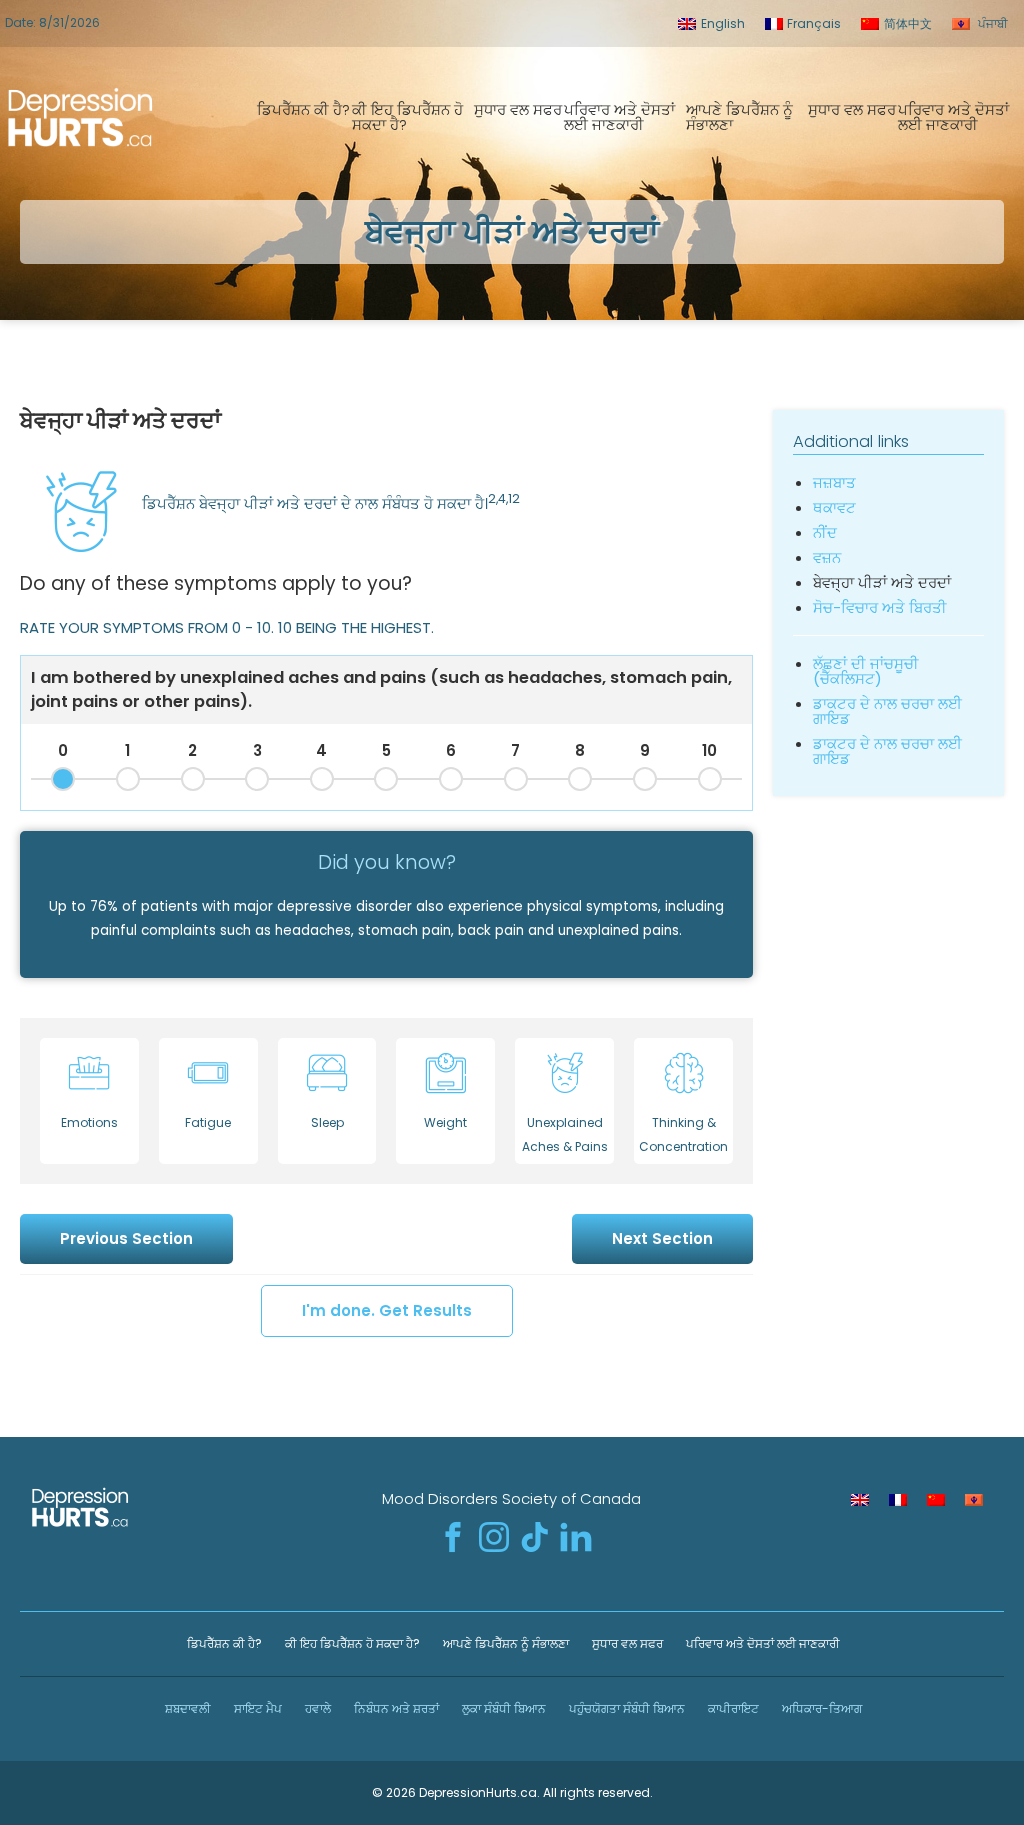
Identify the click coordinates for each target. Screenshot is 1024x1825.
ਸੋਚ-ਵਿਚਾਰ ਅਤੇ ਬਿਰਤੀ (880, 607)
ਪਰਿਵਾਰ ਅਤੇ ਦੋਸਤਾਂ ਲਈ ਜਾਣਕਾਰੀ (619, 117)
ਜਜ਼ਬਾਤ (834, 482)
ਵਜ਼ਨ (827, 557)
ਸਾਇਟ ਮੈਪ (256, 1708)
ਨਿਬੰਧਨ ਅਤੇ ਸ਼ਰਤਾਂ (395, 1708)
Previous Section (126, 1238)
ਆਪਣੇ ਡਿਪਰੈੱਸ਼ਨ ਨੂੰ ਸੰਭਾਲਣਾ (739, 117)
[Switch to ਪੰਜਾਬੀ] (974, 1500)
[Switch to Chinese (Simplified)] (936, 1500)
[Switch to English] (860, 1500)
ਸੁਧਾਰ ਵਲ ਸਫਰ (518, 109)
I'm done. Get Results (387, 1310)
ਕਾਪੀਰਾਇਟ (732, 1708)
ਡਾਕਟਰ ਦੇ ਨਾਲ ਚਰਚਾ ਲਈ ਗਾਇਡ (887, 711)
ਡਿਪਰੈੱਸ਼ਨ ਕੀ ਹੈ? (303, 109)
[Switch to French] (898, 1500)
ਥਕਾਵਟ (834, 507)
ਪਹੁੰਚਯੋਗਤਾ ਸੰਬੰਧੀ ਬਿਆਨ (625, 1708)
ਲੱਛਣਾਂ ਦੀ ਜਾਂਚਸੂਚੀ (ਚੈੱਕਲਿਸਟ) (866, 671)
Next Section (662, 1238)
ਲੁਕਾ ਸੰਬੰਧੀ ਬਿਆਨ (502, 1708)
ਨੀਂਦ (825, 532)
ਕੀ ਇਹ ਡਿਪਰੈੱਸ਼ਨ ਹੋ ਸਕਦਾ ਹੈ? (407, 117)
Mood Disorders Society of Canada (511, 1498)
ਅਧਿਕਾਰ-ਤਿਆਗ (820, 1708)
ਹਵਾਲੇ (316, 1708)
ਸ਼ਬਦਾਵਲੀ (186, 1708)
